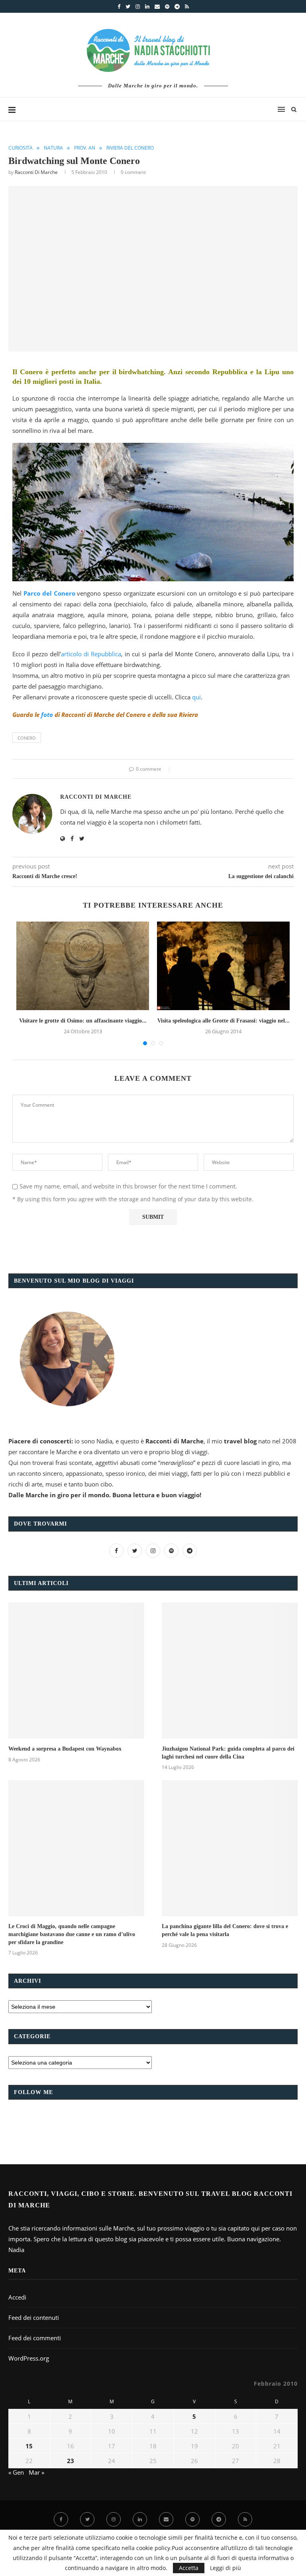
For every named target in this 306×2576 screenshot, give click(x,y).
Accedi (17, 2297)
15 (29, 2446)
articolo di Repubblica (91, 654)
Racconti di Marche (36, 172)
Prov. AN (85, 148)
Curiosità (21, 148)
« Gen (16, 2472)
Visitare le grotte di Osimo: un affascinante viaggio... (83, 1021)
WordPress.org (29, 2358)
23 (71, 2461)
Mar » (36, 2472)
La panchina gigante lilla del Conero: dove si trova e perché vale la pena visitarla (225, 1930)
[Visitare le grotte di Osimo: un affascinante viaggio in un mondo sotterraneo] (83, 966)
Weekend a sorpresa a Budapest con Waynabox (65, 1749)
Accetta (189, 2568)
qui (196, 697)
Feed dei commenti (35, 2338)
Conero (27, 738)
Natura (53, 148)
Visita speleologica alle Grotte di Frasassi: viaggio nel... (224, 1021)
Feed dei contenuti (34, 2317)
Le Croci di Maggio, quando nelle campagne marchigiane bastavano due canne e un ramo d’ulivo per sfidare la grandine (72, 1934)
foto (47, 715)
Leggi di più (226, 2568)
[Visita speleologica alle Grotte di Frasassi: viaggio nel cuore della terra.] (223, 966)
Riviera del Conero (130, 148)
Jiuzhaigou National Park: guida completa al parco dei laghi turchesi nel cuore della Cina (228, 1753)
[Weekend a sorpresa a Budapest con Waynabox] (76, 1671)
